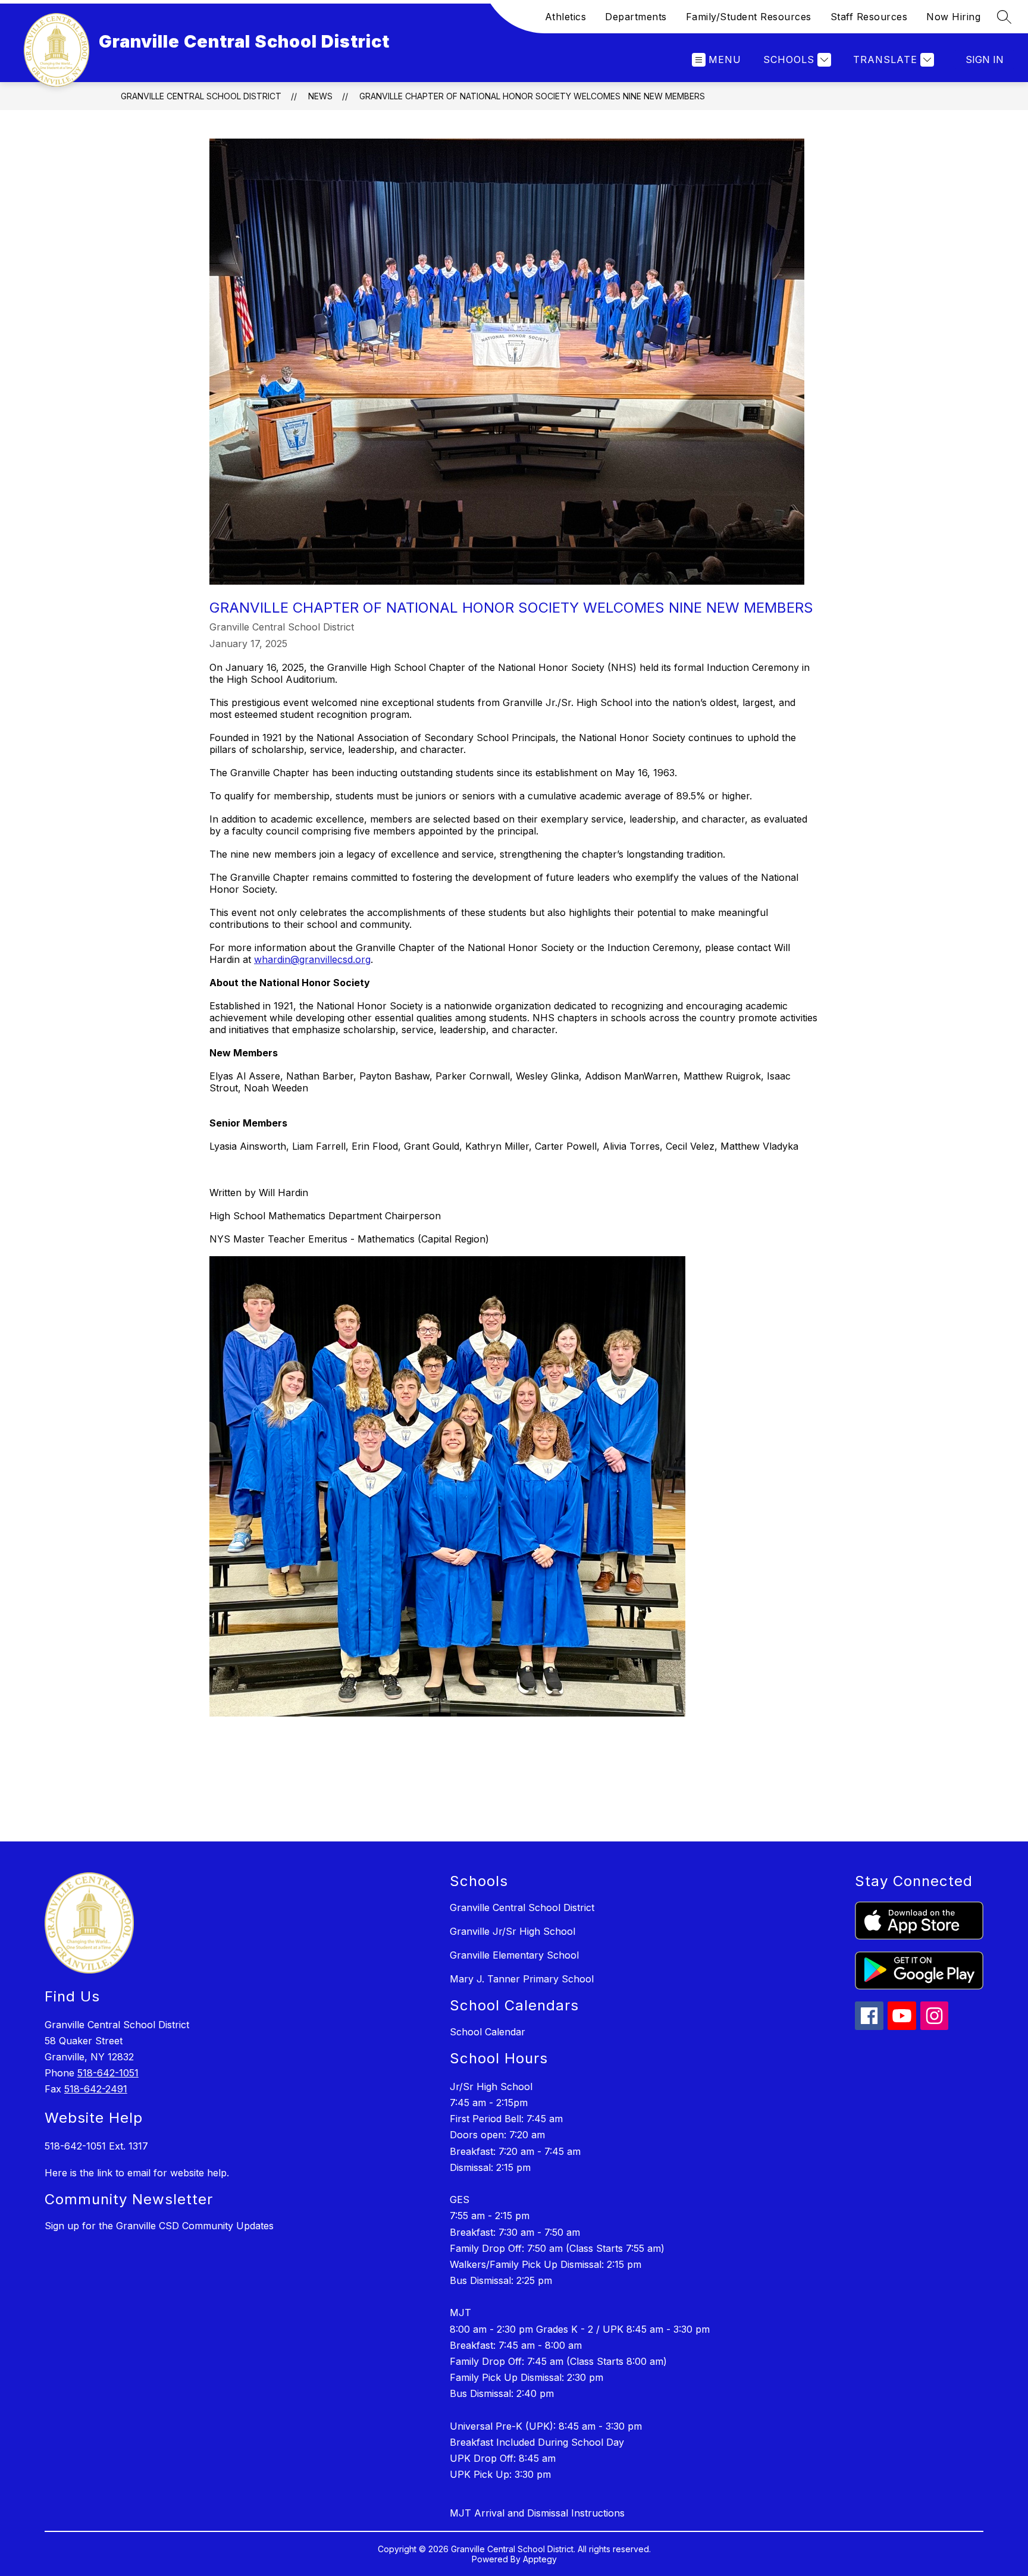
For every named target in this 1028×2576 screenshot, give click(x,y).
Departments (636, 17)
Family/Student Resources (749, 17)
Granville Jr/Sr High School (513, 1931)
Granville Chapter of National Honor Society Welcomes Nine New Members (532, 96)
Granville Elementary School (514, 1955)
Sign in (985, 59)
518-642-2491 (96, 2089)
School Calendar (488, 2032)
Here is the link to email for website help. (137, 2173)
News (320, 96)
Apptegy (540, 2559)
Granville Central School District (201, 96)
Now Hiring (953, 17)
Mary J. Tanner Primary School (522, 1979)
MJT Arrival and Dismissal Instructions (537, 2513)
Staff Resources (869, 17)
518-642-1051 (108, 2073)
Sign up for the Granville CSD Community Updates (159, 2226)
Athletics (566, 17)
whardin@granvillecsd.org (312, 959)
